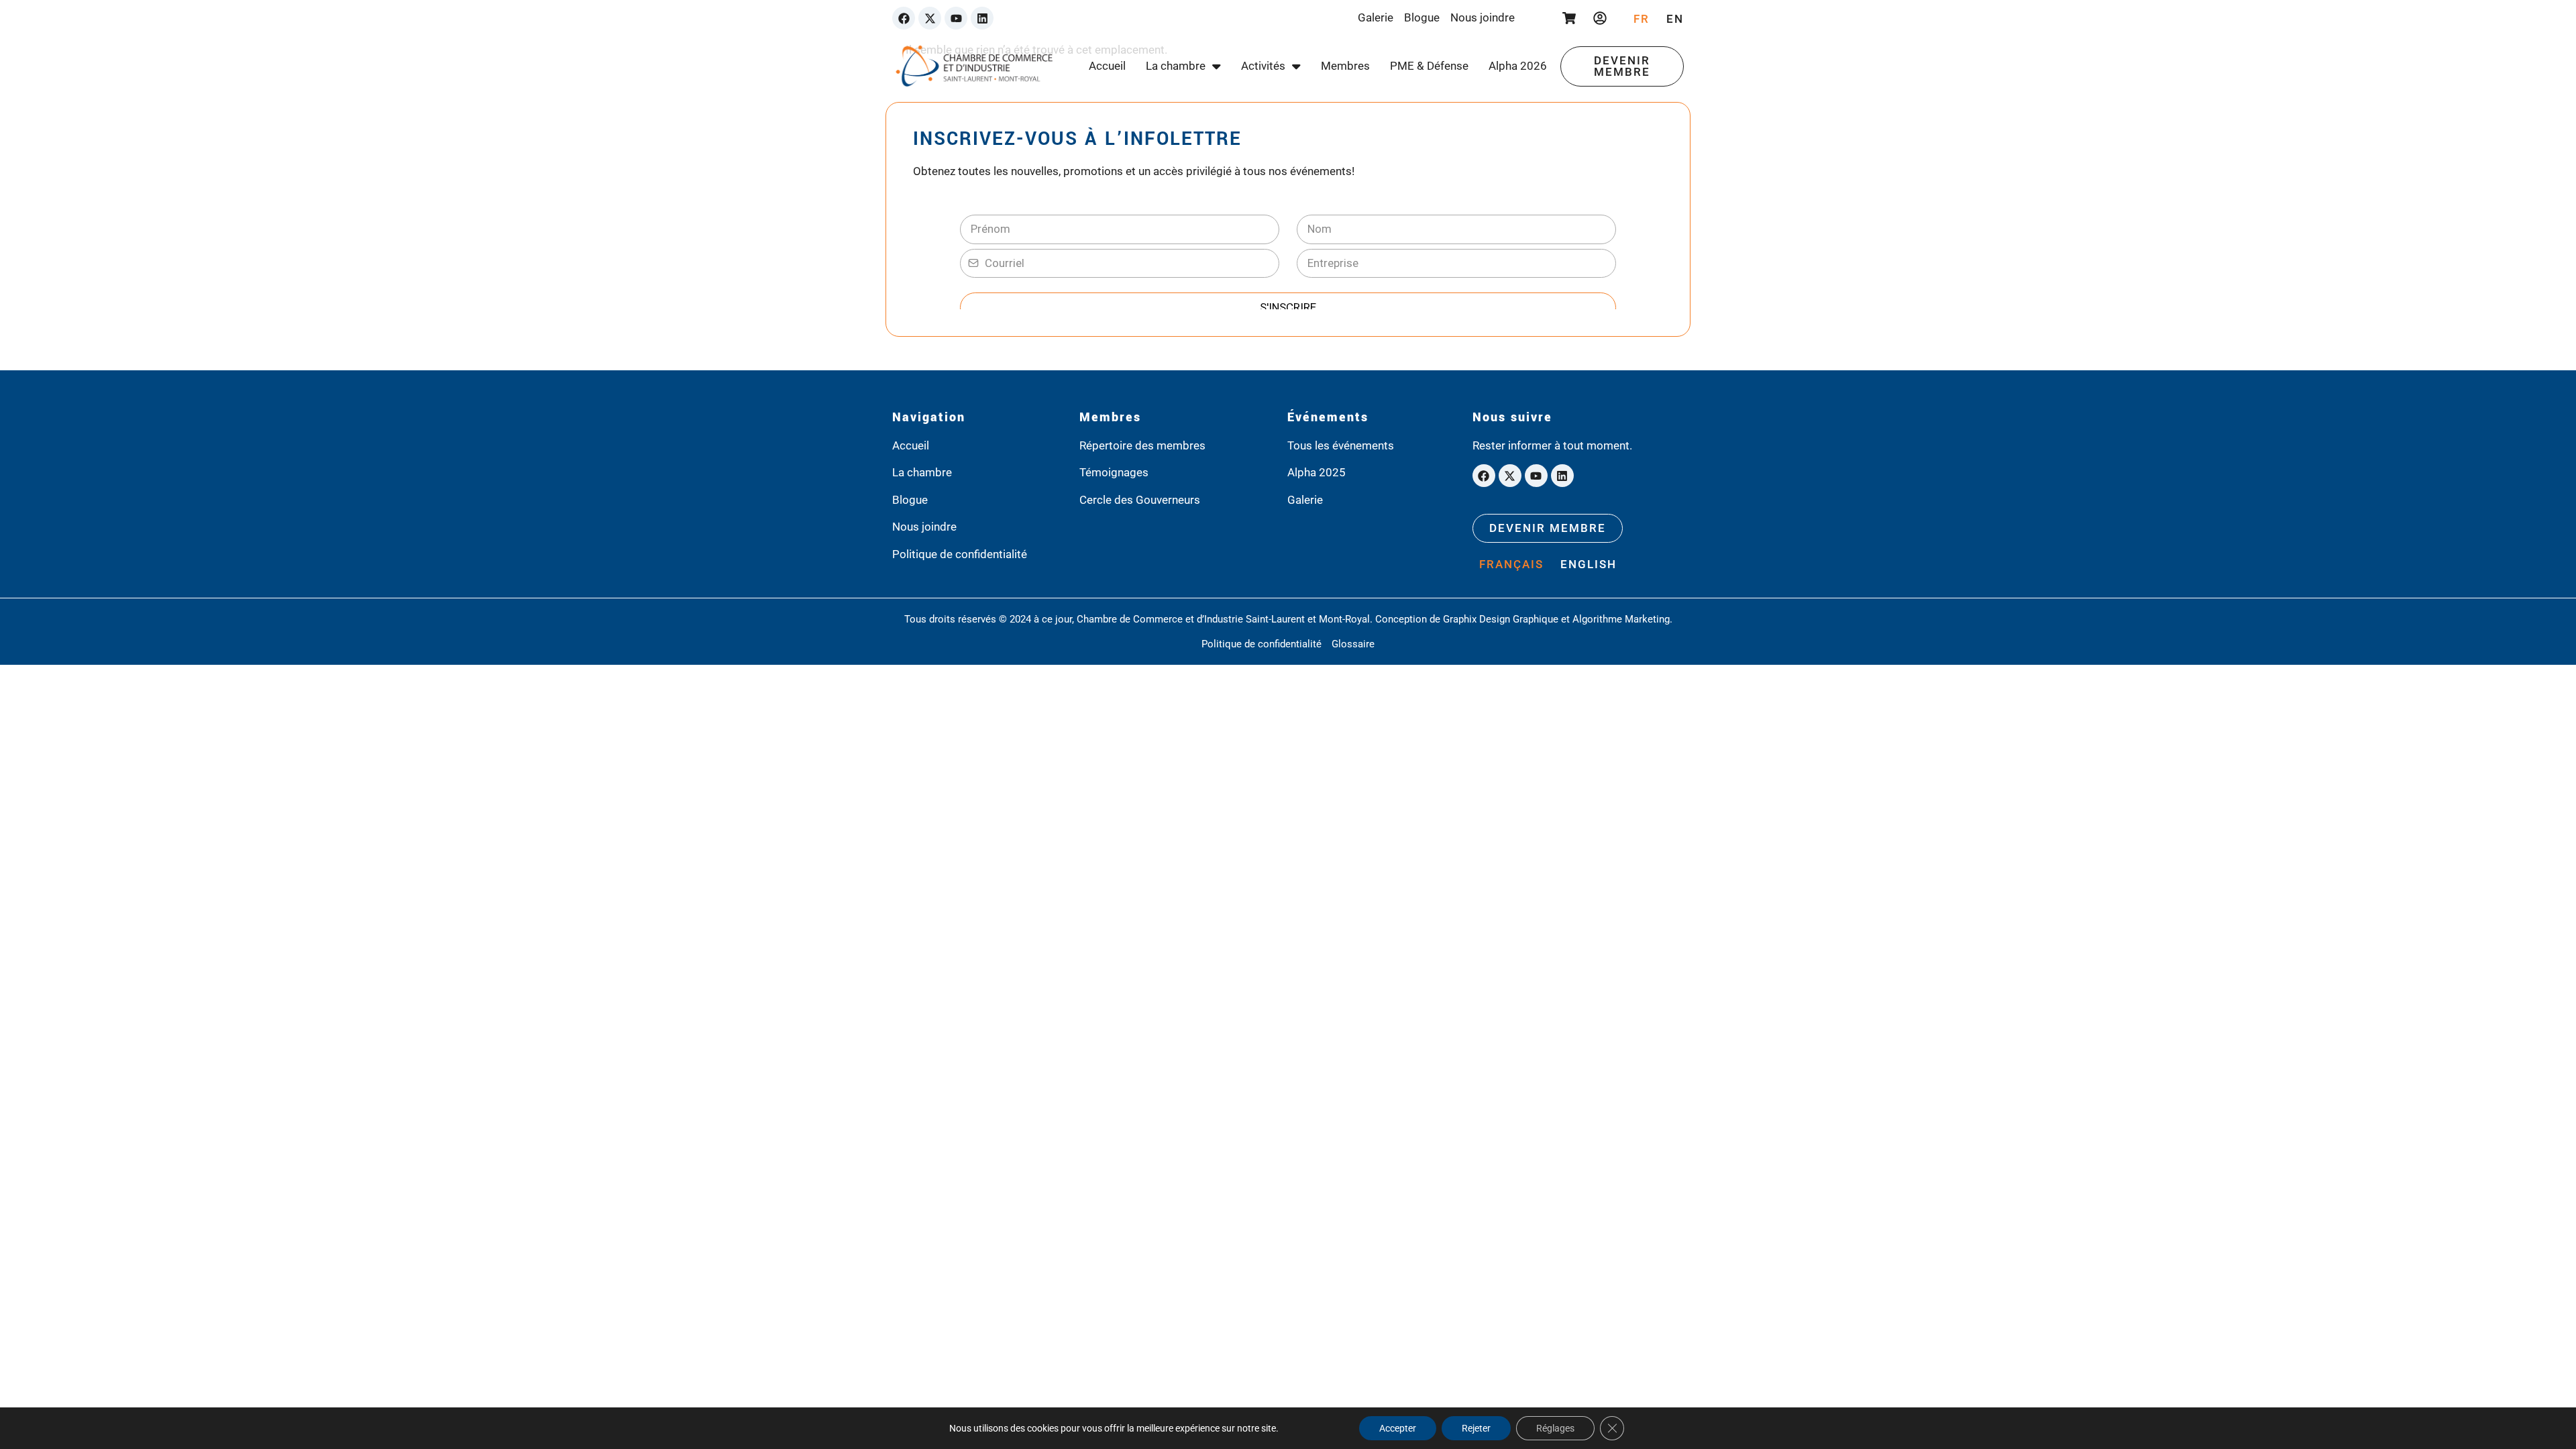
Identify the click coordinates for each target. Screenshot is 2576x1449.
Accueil (1107, 66)
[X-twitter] (930, 18)
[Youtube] (956, 18)
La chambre (1176, 66)
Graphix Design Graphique (1501, 619)
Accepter (1398, 1428)
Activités (1263, 66)
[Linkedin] (982, 18)
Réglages (1555, 1428)
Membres (1345, 66)
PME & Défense (1429, 66)
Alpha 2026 (1518, 66)
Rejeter (1476, 1428)
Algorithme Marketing (1621, 619)
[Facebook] (904, 18)
